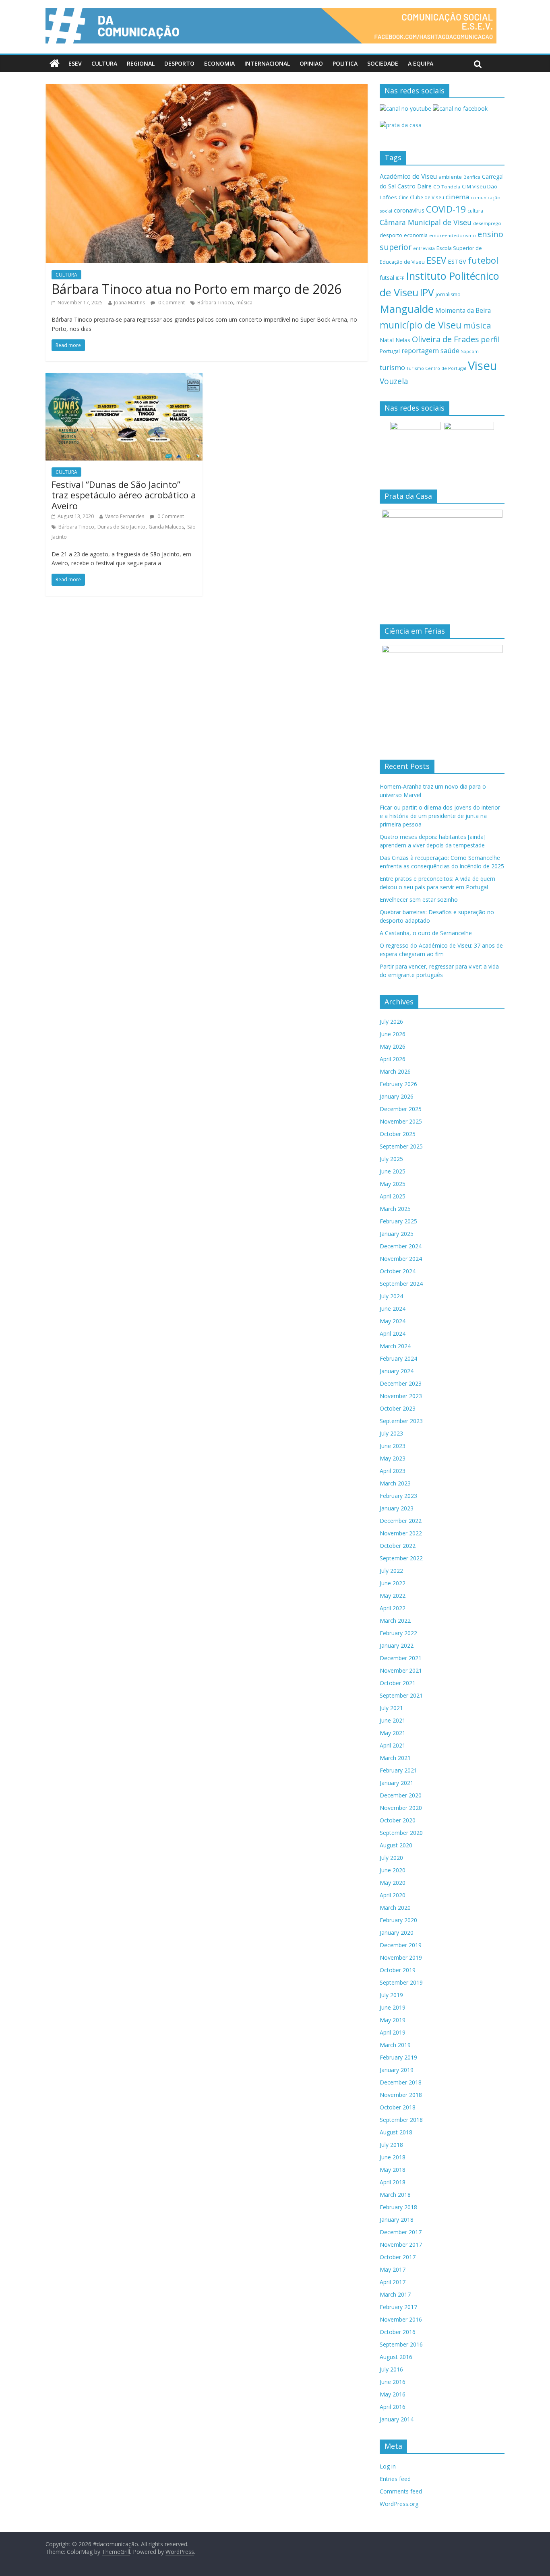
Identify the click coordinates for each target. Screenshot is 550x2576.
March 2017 (395, 2294)
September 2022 (401, 1558)
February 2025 (398, 1221)
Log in (388, 2466)
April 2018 (393, 2182)
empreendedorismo (453, 235)
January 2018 (397, 2220)
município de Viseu (421, 325)
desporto (391, 235)
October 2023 (398, 1408)
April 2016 (393, 2407)
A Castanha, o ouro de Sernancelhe (426, 933)
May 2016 (393, 2394)
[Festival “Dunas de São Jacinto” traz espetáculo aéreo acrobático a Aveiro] (124, 378)
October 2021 (398, 1683)
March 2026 (395, 1071)
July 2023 (391, 1433)
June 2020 (393, 1870)
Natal (387, 340)
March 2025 (395, 1209)
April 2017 (393, 2282)
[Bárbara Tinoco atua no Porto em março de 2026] (207, 89)
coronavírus (409, 210)
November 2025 (401, 1121)
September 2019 (401, 1982)
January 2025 (397, 1234)
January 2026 (397, 1096)
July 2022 (391, 1571)
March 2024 (395, 1346)
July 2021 (391, 1708)
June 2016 (393, 2382)
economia (416, 235)
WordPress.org (399, 2504)
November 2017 (401, 2244)
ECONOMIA (219, 63)
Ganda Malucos (166, 527)
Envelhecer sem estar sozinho (419, 900)
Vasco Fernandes (125, 516)
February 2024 (398, 1358)
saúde (450, 350)
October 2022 (398, 1546)
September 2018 (401, 2120)
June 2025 (393, 1171)
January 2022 (397, 1645)
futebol (483, 260)
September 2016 (401, 2344)
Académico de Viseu (408, 176)
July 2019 (391, 1995)
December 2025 (401, 1109)
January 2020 (397, 1933)
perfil (490, 339)
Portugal (390, 351)
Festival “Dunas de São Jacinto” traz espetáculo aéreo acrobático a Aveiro (124, 495)
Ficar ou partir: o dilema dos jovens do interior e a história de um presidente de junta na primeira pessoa (440, 816)
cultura (475, 211)
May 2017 (393, 2269)
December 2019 (401, 1945)
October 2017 (398, 2257)
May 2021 (393, 1733)
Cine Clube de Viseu (421, 197)
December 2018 (401, 2082)
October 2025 (398, 1134)
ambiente (450, 177)
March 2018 (395, 2195)
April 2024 (393, 1333)
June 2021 (393, 1720)
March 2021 (395, 1758)
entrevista (424, 248)
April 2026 (393, 1059)
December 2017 (401, 2232)
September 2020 (401, 1833)
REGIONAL (141, 63)
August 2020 (396, 1845)
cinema (457, 197)
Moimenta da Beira (463, 311)
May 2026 (393, 1046)
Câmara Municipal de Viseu (426, 222)
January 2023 (397, 1508)
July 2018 (391, 2145)
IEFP (400, 278)
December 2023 (401, 1383)
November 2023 (401, 1396)
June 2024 (393, 1309)
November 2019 (401, 1957)
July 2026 (391, 1022)
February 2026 (398, 1084)
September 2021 (401, 1695)
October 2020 (398, 1820)
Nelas (403, 340)
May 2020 (393, 1883)
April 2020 (393, 1895)
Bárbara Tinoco (215, 303)
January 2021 (397, 1783)
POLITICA (345, 63)
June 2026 (393, 1034)
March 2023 (395, 1483)
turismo (392, 367)
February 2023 (398, 1496)
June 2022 (393, 1583)
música (244, 303)
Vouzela (394, 381)
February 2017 (398, 2307)
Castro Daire (415, 186)
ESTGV (457, 261)
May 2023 (393, 1458)
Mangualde (407, 309)
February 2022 (398, 1633)
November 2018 (401, 2095)
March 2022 (395, 1621)
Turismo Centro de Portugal (436, 368)
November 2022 (401, 1533)
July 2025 (391, 1159)
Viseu (483, 366)
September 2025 (401, 1146)
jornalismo (448, 294)
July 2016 (391, 2369)
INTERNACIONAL (267, 63)
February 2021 (398, 1770)
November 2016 (401, 2319)
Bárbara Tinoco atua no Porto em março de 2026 (196, 289)
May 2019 (393, 2020)
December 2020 (401, 1795)
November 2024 (401, 1259)
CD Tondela (447, 187)
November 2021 (401, 1670)
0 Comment (171, 303)
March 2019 (395, 2045)
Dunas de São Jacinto (121, 527)
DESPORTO (179, 63)
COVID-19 (446, 209)
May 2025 (393, 1184)
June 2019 (393, 2007)
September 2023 (401, 1421)
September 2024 (401, 1284)
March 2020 (395, 1908)
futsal (387, 278)
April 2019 (393, 2032)
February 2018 (398, 2207)
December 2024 (401, 1246)
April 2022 (393, 1608)
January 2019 (397, 2070)
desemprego (487, 223)
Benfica (472, 177)
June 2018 (393, 2157)
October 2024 (398, 1271)
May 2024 (393, 1321)
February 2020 (398, 1920)
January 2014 (397, 2419)
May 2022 (393, 1596)
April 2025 (393, 1196)
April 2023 (393, 1471)
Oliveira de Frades (446, 339)
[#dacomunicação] (55, 64)
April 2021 (393, 1745)
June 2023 (393, 1446)
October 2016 (398, 2332)
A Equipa (421, 63)
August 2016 (396, 2357)
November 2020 (401, 1808)
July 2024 (391, 1296)
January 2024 (397, 1371)
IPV (427, 292)
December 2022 (401, 1521)
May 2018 (393, 2170)
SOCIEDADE (383, 63)
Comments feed (401, 2491)
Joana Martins (129, 303)
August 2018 (396, 2132)
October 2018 (398, 2107)
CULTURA (104, 63)
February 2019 (398, 2057)
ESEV (75, 63)
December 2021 (401, 1658)
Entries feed (395, 2479)
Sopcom (470, 351)
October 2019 (398, 1970)
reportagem (420, 350)
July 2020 (391, 1858)
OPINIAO (311, 63)
